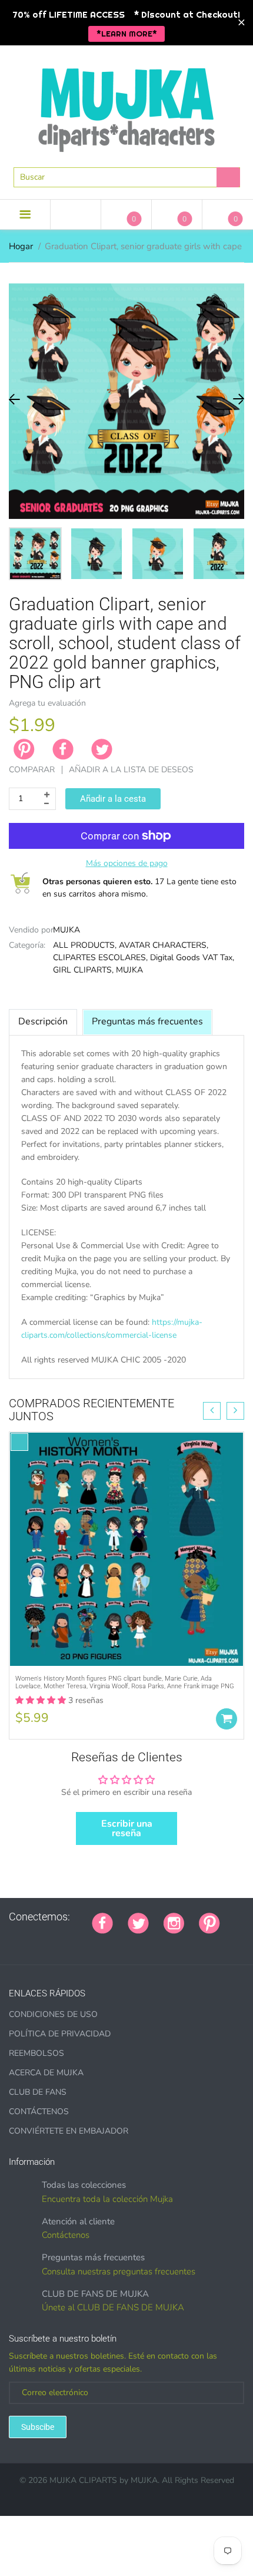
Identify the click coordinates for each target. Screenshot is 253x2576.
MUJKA (66, 930)
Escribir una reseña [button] (127, 1828)
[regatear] (86, 1942)
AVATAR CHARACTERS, (164, 945)
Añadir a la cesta (113, 799)
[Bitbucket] (57, 1942)
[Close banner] (242, 23)
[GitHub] (13, 1942)
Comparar (32, 770)
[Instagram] (174, 1922)
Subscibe (38, 2427)
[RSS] (28, 1942)
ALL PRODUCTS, (85, 945)
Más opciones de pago (127, 863)
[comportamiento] (160, 1942)
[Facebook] (63, 749)
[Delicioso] (116, 1942)
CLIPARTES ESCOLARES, (100, 958)
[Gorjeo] (138, 1922)
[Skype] (131, 1942)
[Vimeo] (101, 1942)
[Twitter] (102, 749)
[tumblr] (72, 1942)
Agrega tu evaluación (47, 703)
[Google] (235, 1917)
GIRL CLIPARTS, (83, 970)
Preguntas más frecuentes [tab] (147, 1021)
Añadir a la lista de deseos (131, 770)
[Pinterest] (209, 1922)
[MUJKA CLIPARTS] (126, 105)
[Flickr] (42, 1942)
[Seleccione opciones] (227, 1719)
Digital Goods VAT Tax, (192, 958)
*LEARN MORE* (127, 34)
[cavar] (145, 1942)
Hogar (21, 246)
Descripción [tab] (43, 1021)
